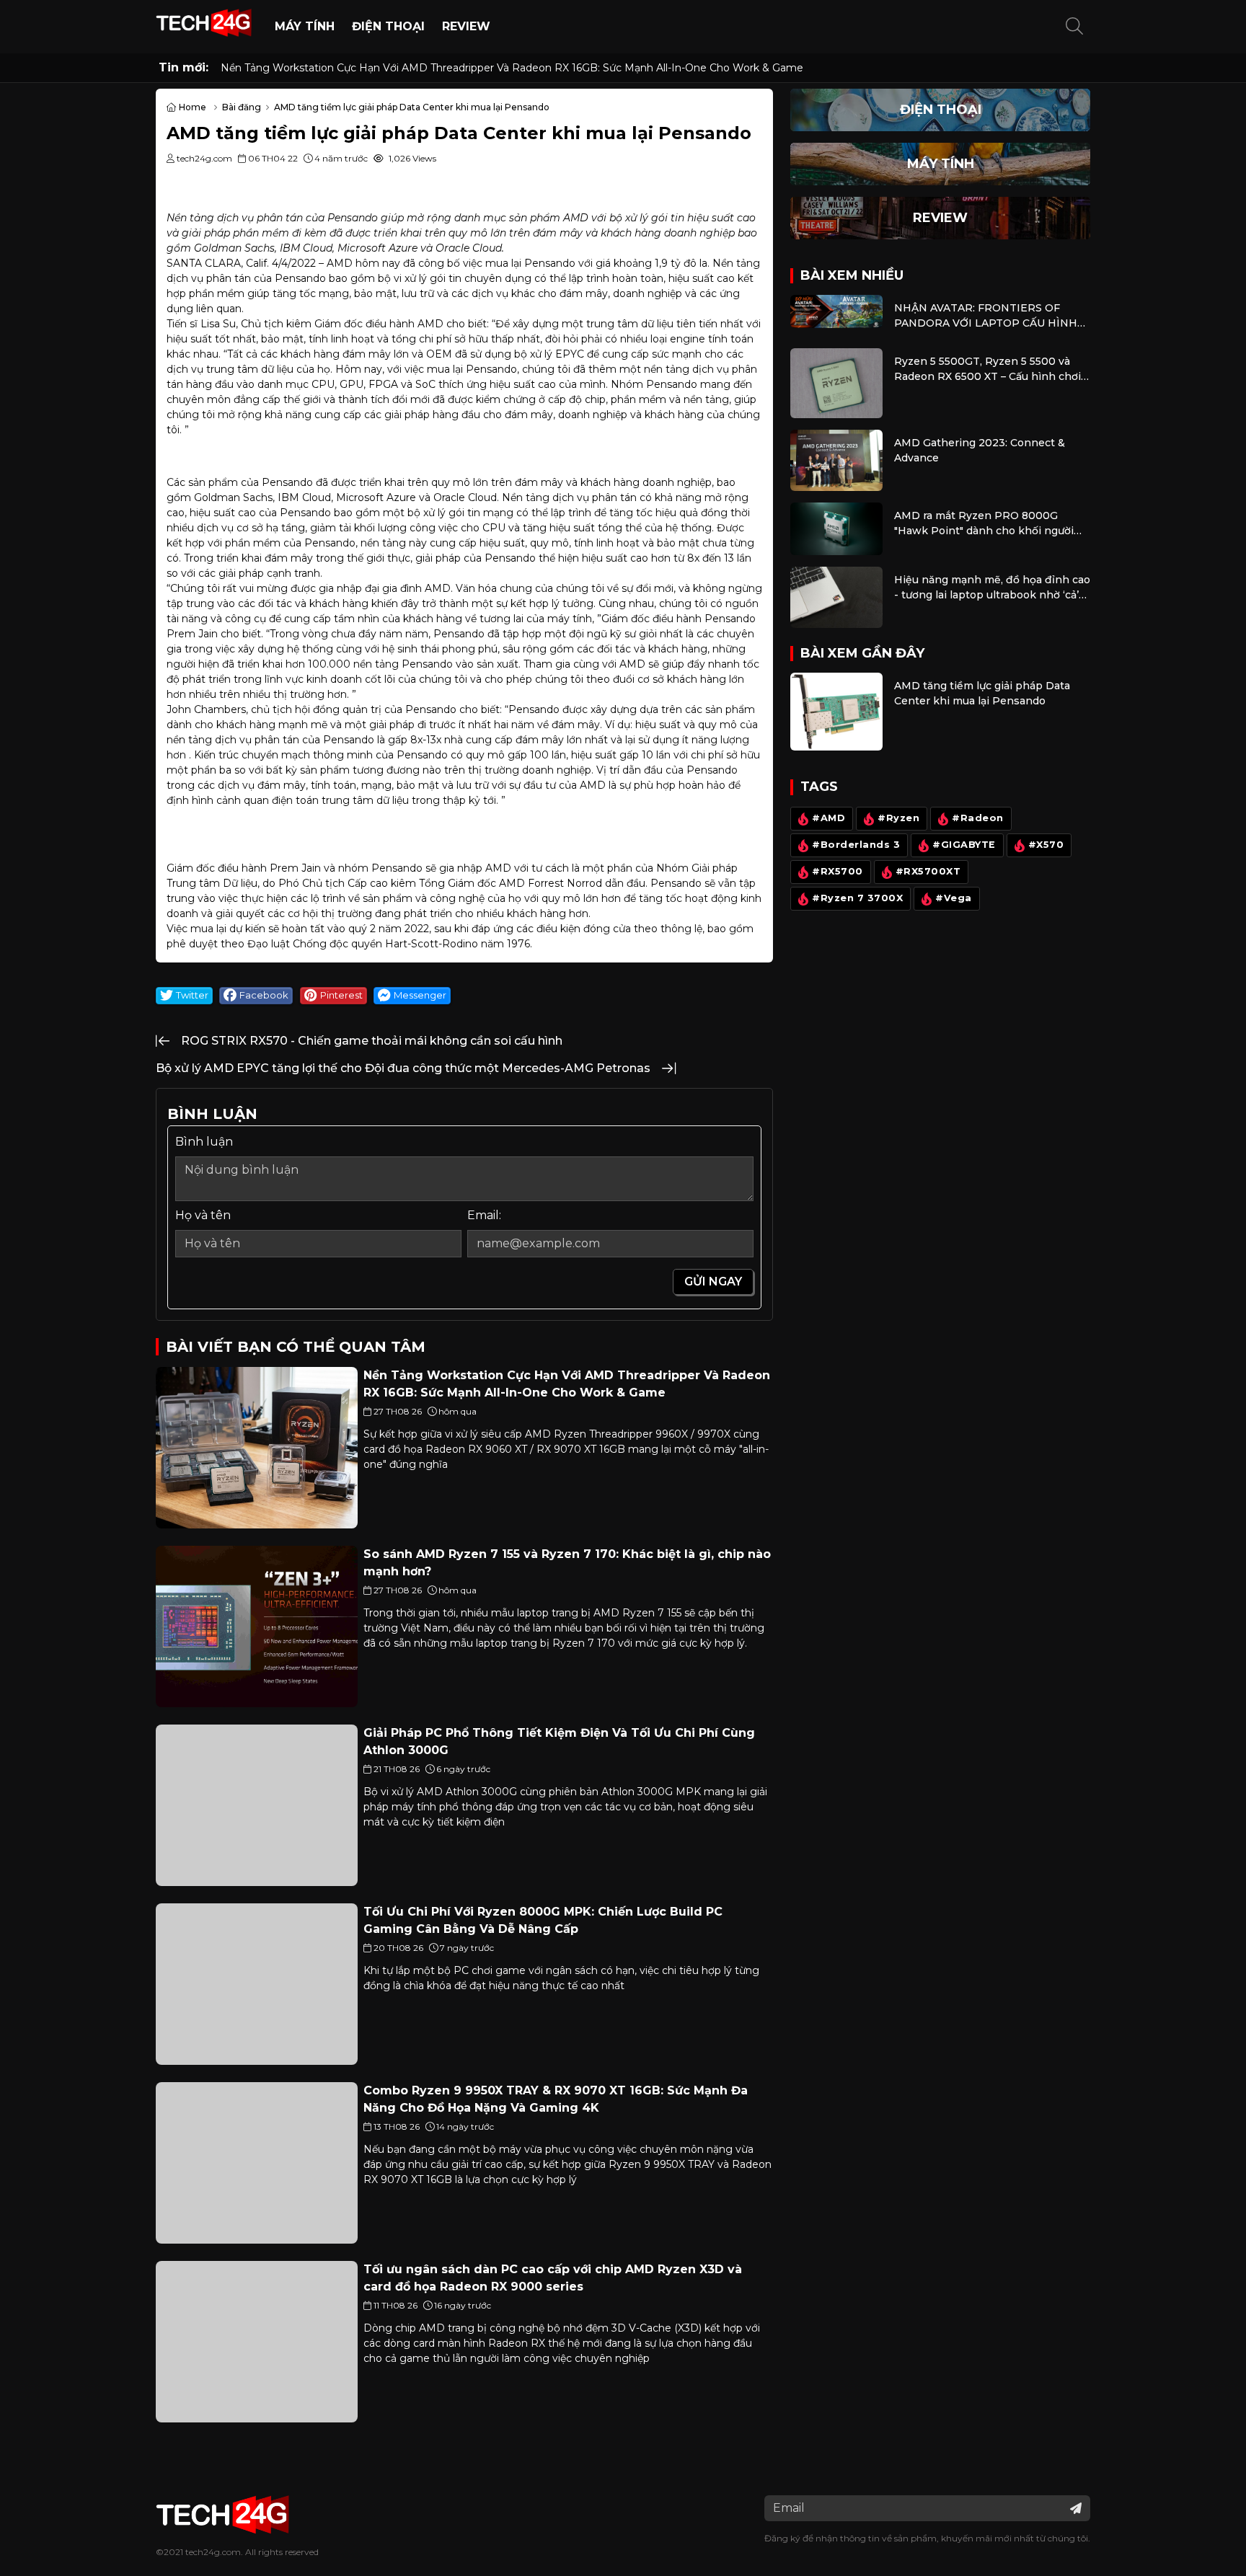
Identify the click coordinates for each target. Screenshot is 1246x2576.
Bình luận (204, 1142)
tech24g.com (213, 2552)
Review (466, 26)
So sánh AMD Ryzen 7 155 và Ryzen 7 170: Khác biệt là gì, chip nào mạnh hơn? (417, 68)
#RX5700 (838, 871)
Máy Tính (305, 26)
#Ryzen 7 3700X (857, 898)
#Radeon (978, 818)
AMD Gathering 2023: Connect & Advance (980, 450)
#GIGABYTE (964, 845)
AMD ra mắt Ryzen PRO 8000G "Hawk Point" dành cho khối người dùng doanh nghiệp (984, 524)
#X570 (1046, 845)
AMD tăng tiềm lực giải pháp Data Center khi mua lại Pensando (982, 693)
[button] (1074, 27)
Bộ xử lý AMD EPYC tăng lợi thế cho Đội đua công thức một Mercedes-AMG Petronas (403, 1068)
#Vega (954, 898)
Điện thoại (388, 26)
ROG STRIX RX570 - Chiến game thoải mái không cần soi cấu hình (372, 1041)
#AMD (829, 818)
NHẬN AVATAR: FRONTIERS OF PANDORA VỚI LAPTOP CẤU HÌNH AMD (986, 316)
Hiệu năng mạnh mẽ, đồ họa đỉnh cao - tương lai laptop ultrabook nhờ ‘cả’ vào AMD (992, 588)
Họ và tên (203, 1215)
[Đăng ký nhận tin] (1076, 2508)
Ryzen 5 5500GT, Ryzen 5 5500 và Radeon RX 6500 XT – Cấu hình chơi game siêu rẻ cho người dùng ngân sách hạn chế (987, 369)
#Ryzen (898, 818)
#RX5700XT (928, 871)
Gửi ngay (713, 1282)
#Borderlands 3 (856, 845)
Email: (484, 1215)
